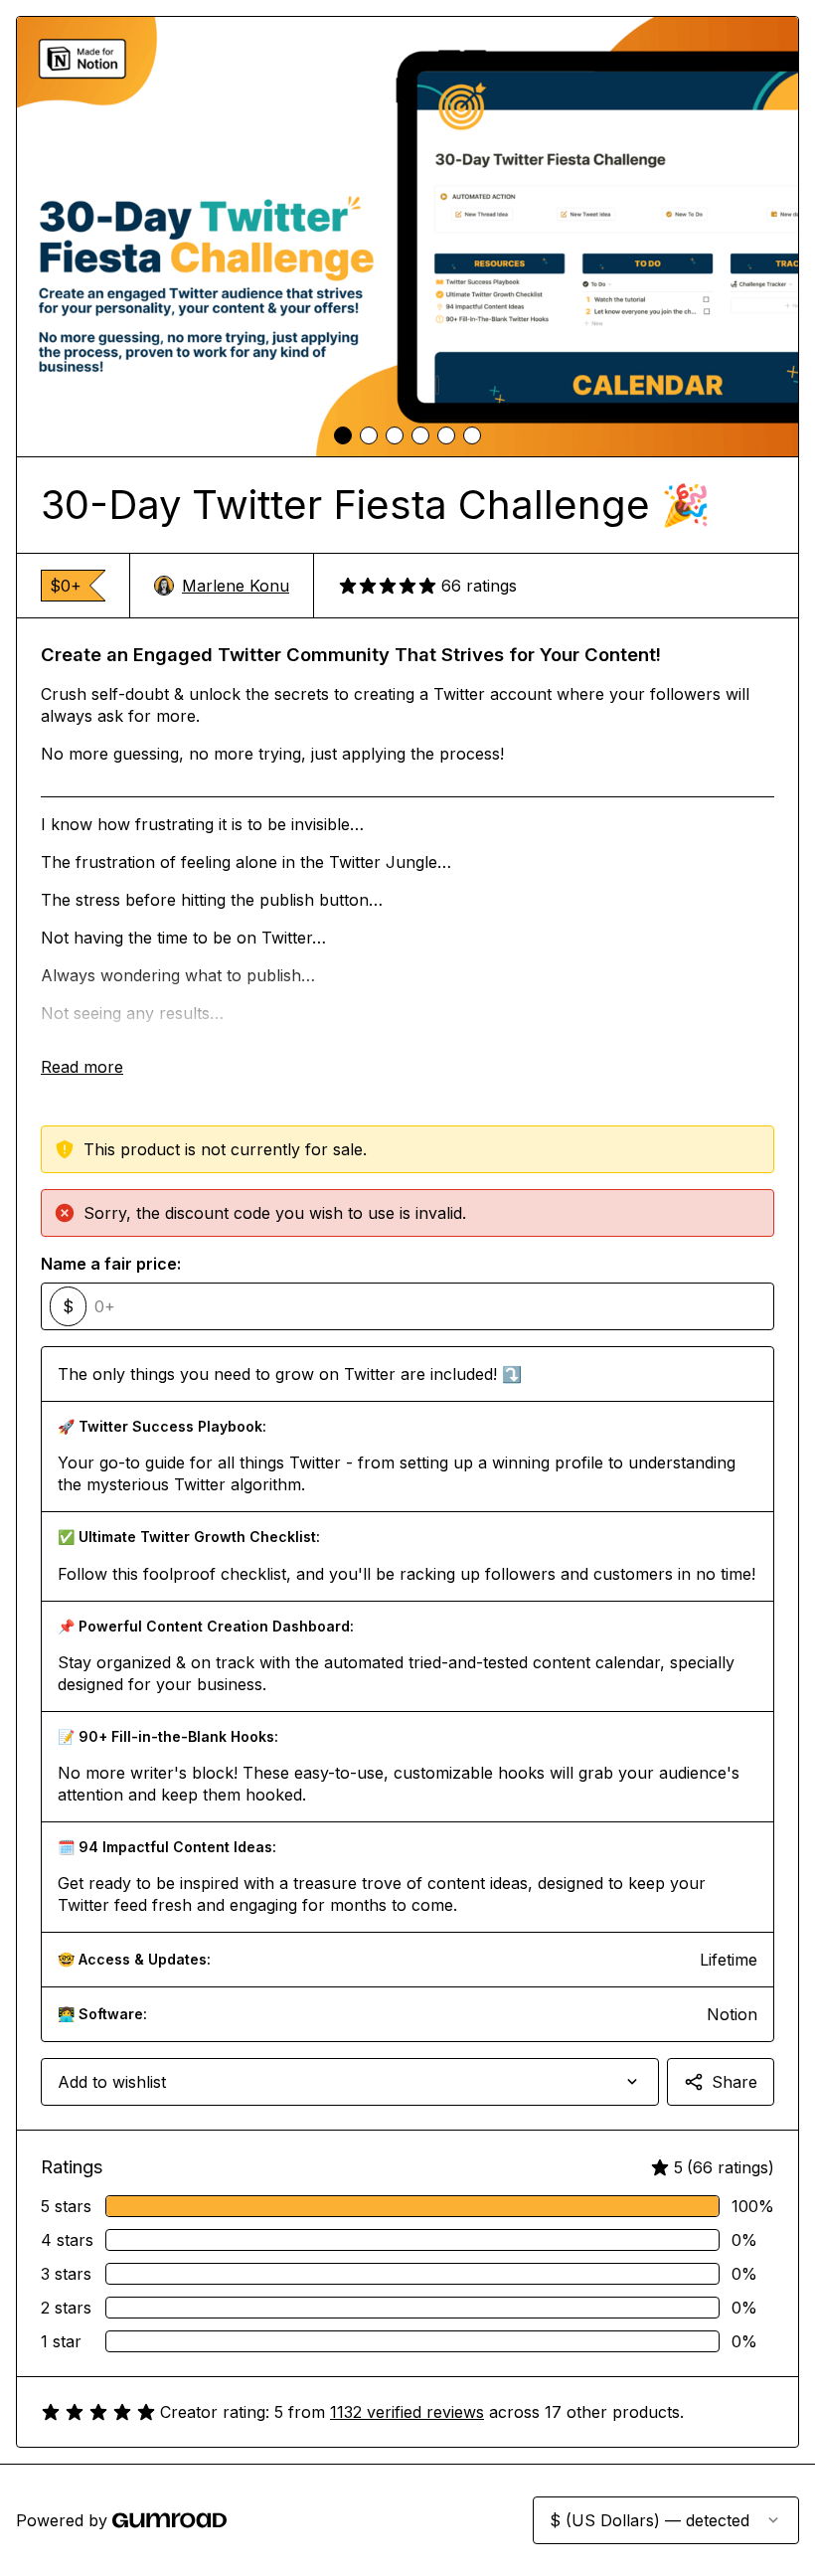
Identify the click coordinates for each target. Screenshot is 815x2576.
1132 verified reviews (407, 2412)
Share (734, 2082)
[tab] (343, 435)
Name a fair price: (111, 1264)
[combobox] (350, 2082)
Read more (82, 1067)
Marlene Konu (236, 586)
